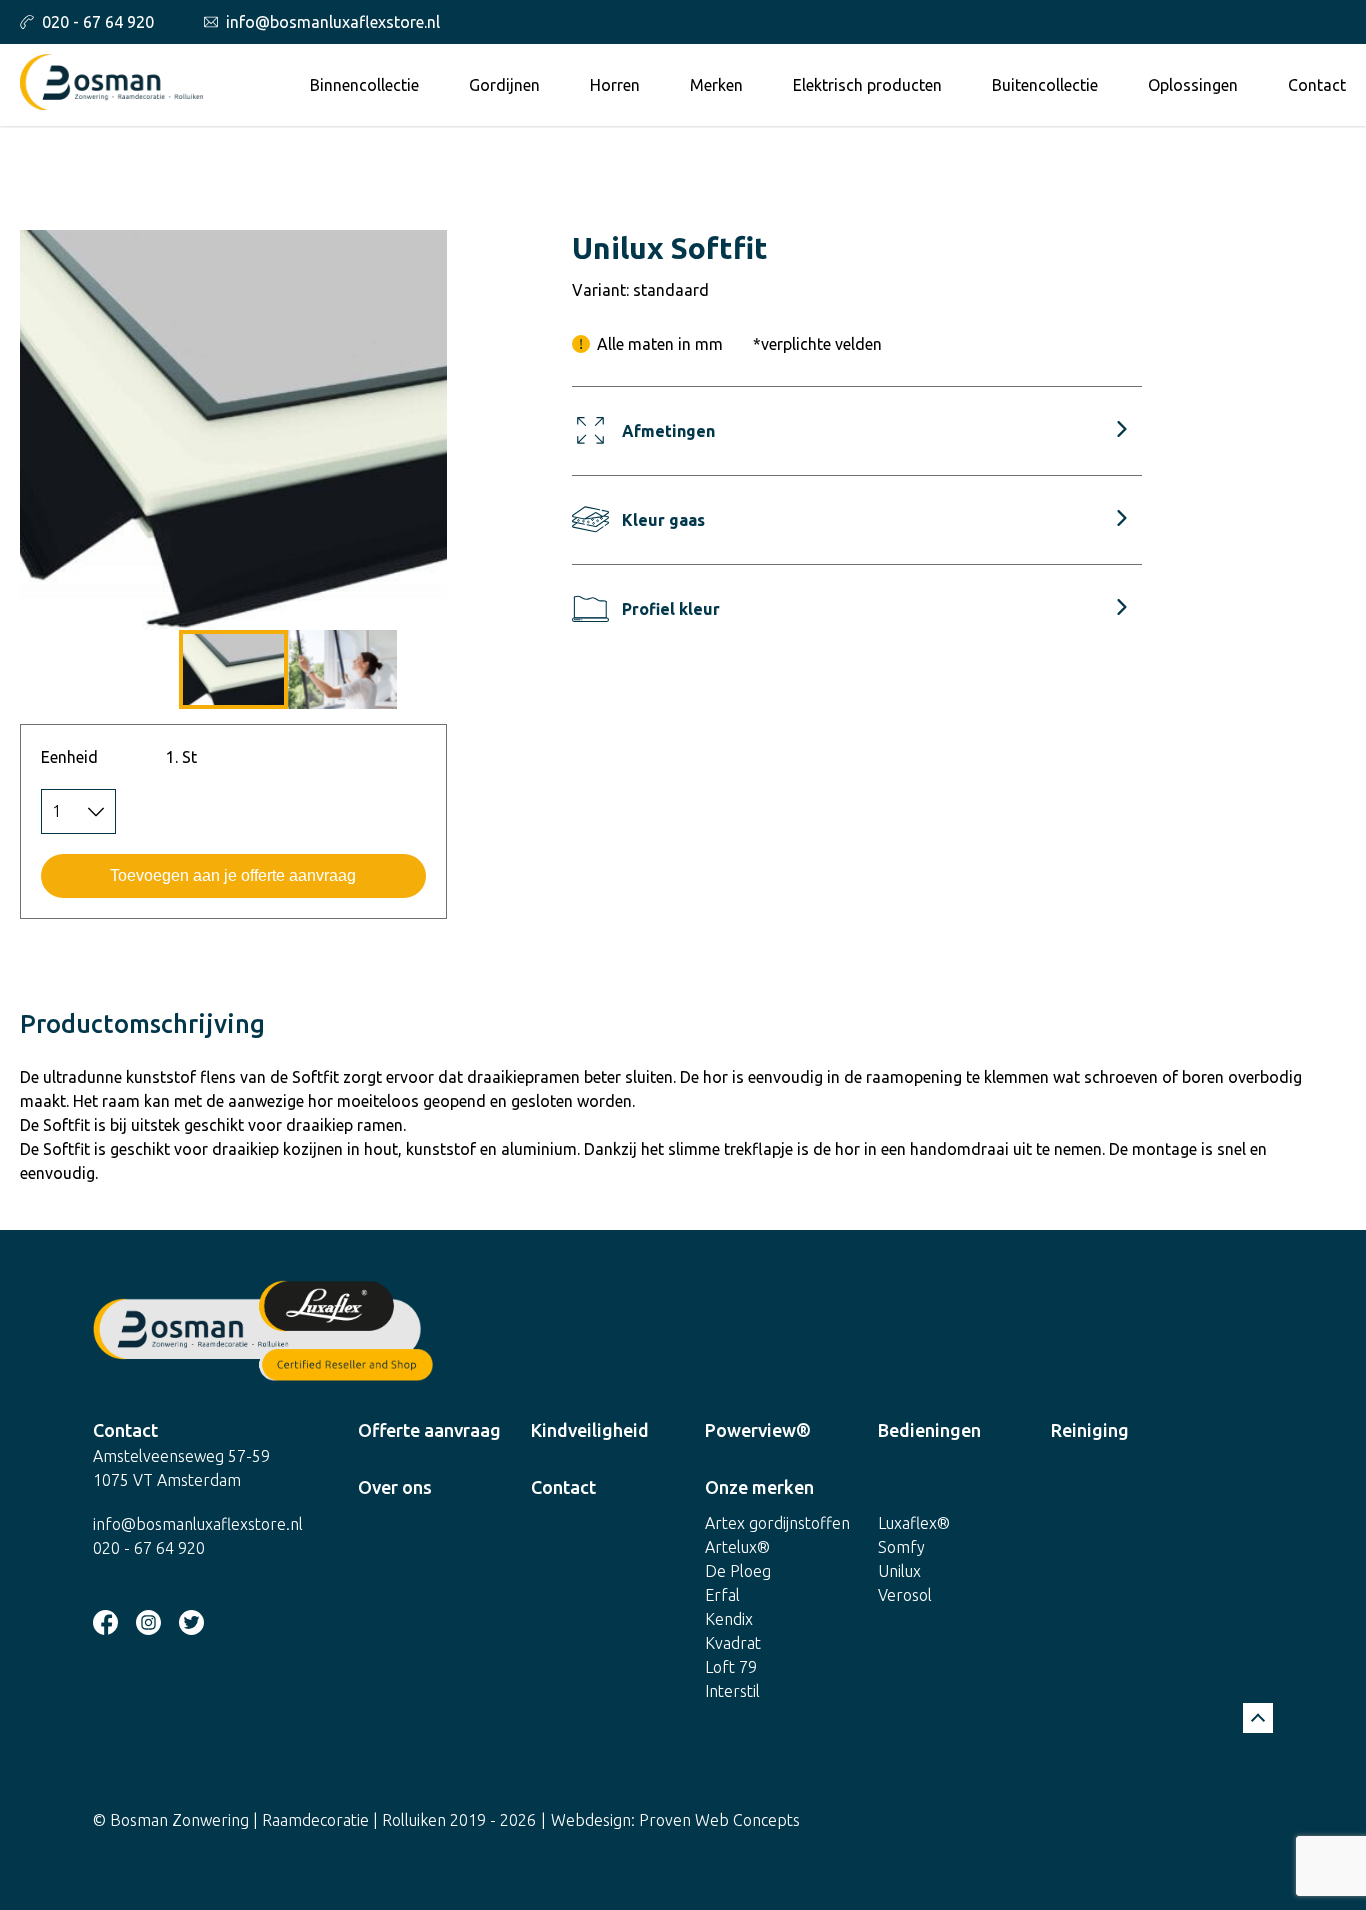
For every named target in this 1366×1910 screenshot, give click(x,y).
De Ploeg (738, 1571)
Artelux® (737, 1547)
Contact (1317, 85)
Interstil (732, 1691)
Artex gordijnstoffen (777, 1523)
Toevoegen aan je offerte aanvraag (233, 875)
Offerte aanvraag (429, 1430)
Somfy (901, 1547)
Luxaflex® (914, 1523)
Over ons (395, 1487)
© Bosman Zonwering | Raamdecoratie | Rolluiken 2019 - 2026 (314, 1820)
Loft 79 (731, 1667)
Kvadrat (733, 1643)
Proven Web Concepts (719, 1820)
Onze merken (759, 1487)
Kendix (729, 1619)
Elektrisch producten (867, 85)
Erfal (722, 1595)
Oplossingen (1193, 85)
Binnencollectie (364, 85)
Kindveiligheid (590, 1430)
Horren (615, 85)
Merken (716, 85)
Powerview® (758, 1430)
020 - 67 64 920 (98, 22)
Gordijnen (504, 85)
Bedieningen (929, 1430)
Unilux (899, 1571)
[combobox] (78, 811)
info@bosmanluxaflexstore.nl (333, 22)
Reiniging (1090, 1430)
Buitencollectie (1045, 85)
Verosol (905, 1595)
